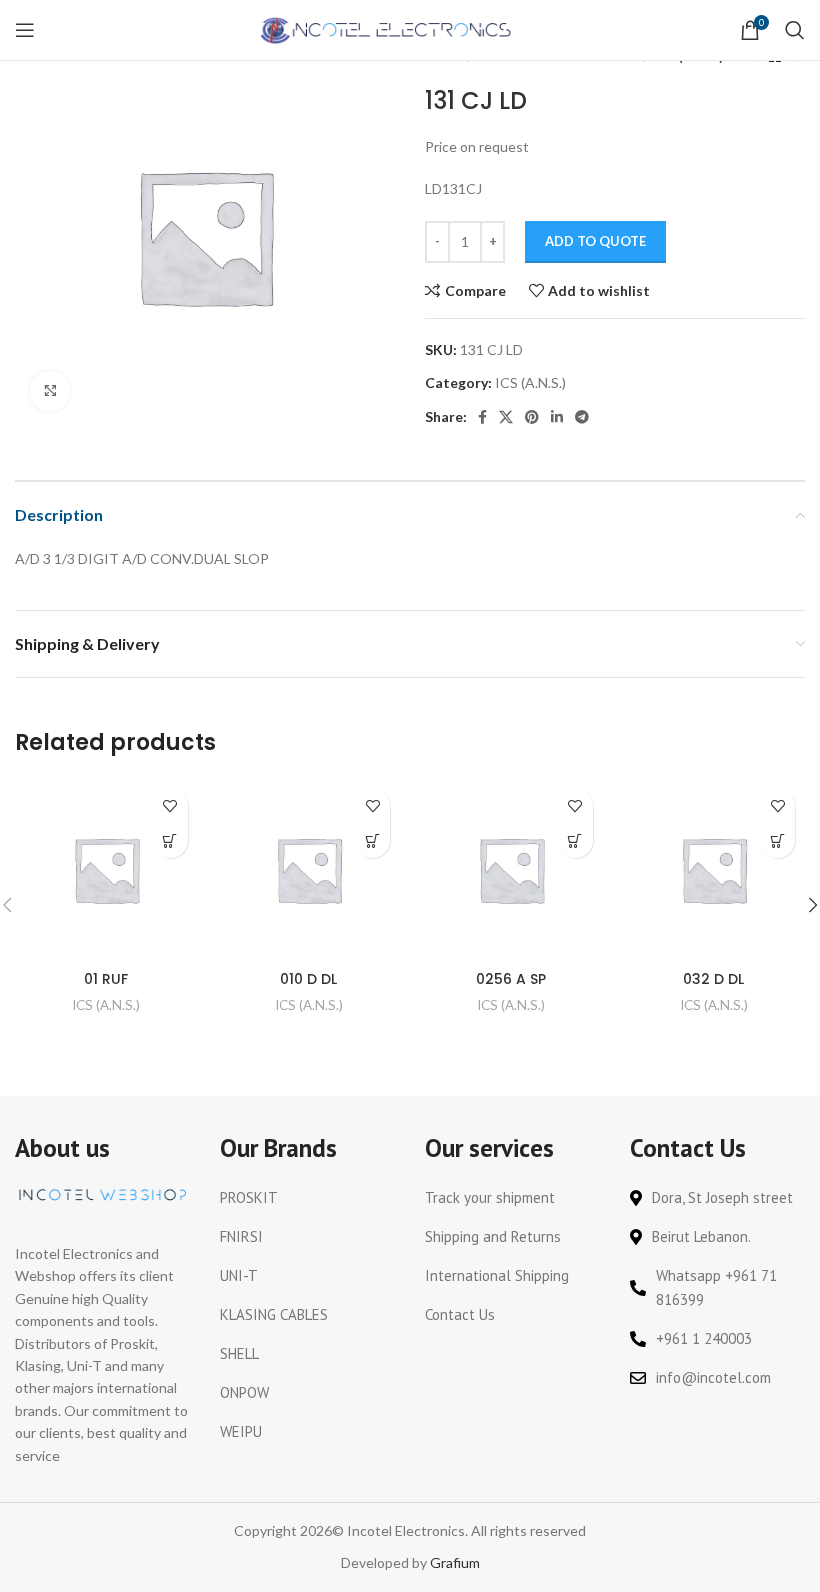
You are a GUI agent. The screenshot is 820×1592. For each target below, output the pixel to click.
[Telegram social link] (582, 417)
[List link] (307, 1198)
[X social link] (506, 417)
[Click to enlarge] (50, 391)
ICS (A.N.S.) (530, 382)
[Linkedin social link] (557, 417)
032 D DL (713, 979)
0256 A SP (511, 979)
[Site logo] (387, 28)
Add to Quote (595, 241)
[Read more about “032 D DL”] (777, 840)
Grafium (455, 1562)
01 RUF (106, 979)
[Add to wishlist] (170, 805)
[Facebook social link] (482, 417)
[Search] (795, 30)
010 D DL (308, 979)
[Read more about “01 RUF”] (170, 840)
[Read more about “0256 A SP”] (575, 840)
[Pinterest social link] (532, 417)
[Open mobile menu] (25, 30)
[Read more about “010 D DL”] (372, 840)
